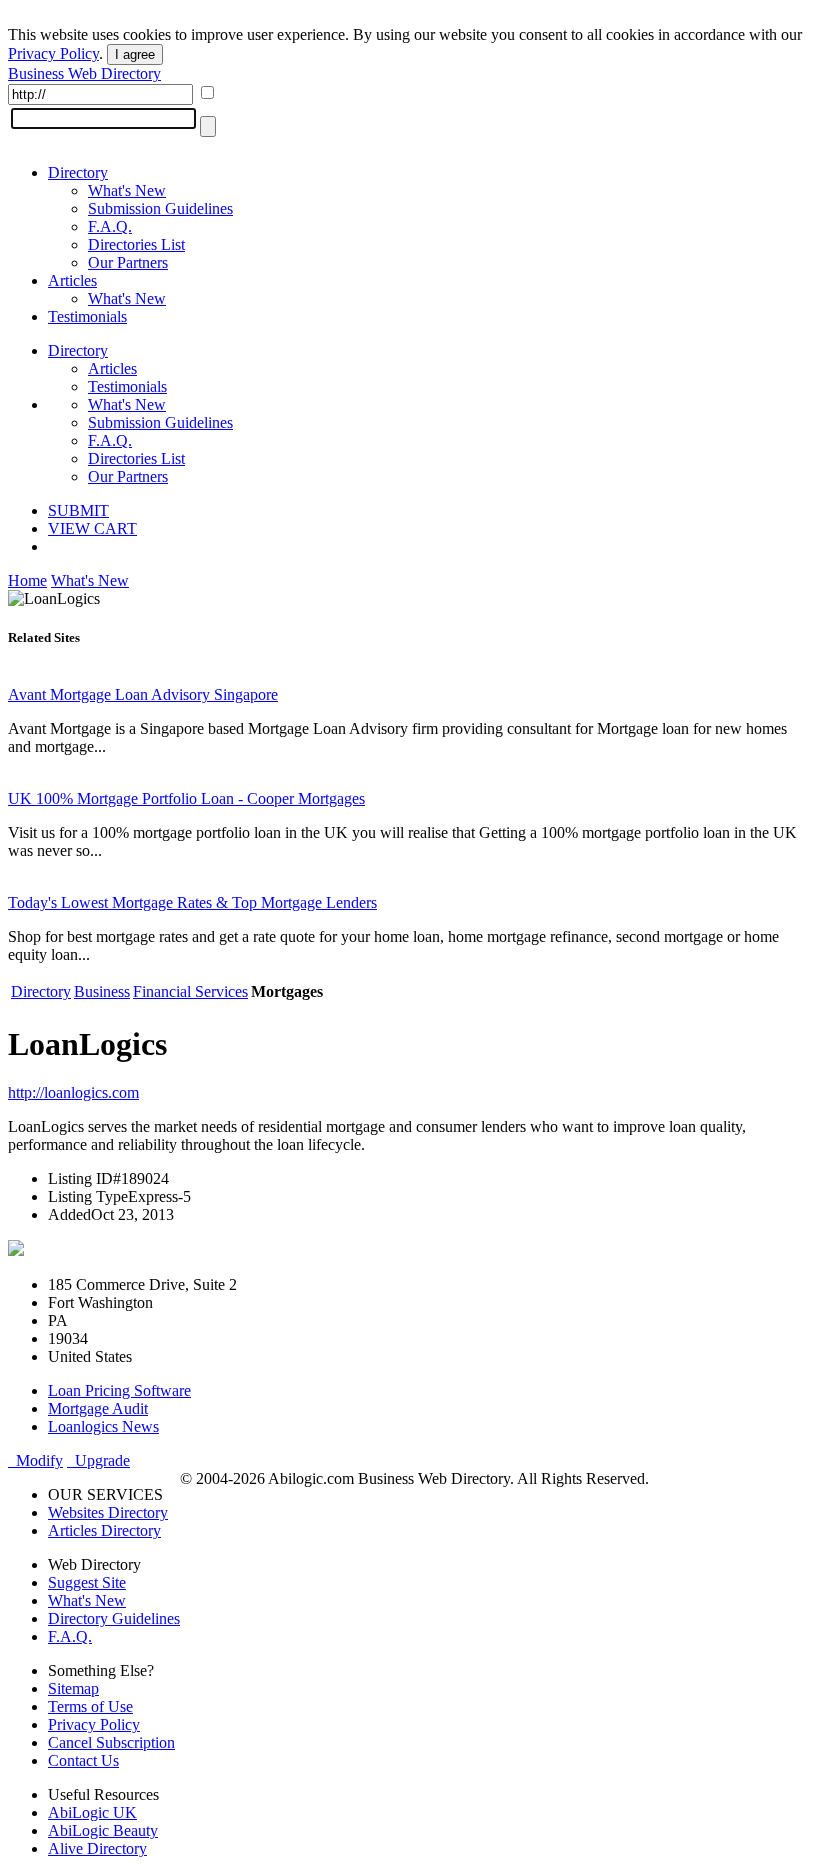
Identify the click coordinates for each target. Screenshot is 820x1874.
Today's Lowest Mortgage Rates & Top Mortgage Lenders (192, 902)
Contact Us (83, 1760)
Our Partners (128, 262)
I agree (135, 54)
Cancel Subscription (111, 1742)
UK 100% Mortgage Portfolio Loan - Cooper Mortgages (186, 798)
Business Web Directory (84, 73)
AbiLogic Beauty (103, 1830)
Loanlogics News (103, 1426)
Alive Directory (97, 1848)
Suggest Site (87, 1582)
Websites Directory (108, 1512)
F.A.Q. (110, 226)
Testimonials (87, 316)
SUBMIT (78, 510)
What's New (127, 190)
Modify (35, 1460)
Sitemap (73, 1688)
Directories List (136, 244)
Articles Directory (104, 1530)
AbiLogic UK (92, 1812)
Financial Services (190, 991)
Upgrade (98, 1460)
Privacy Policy (53, 53)
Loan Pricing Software (119, 1390)
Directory (78, 172)
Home (27, 580)
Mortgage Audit (98, 1408)
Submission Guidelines (160, 208)
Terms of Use (90, 1706)
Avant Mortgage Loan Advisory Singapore (143, 694)
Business (102, 991)
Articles (72, 280)
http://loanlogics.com (73, 1092)
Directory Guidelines (114, 1618)
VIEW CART (92, 528)
